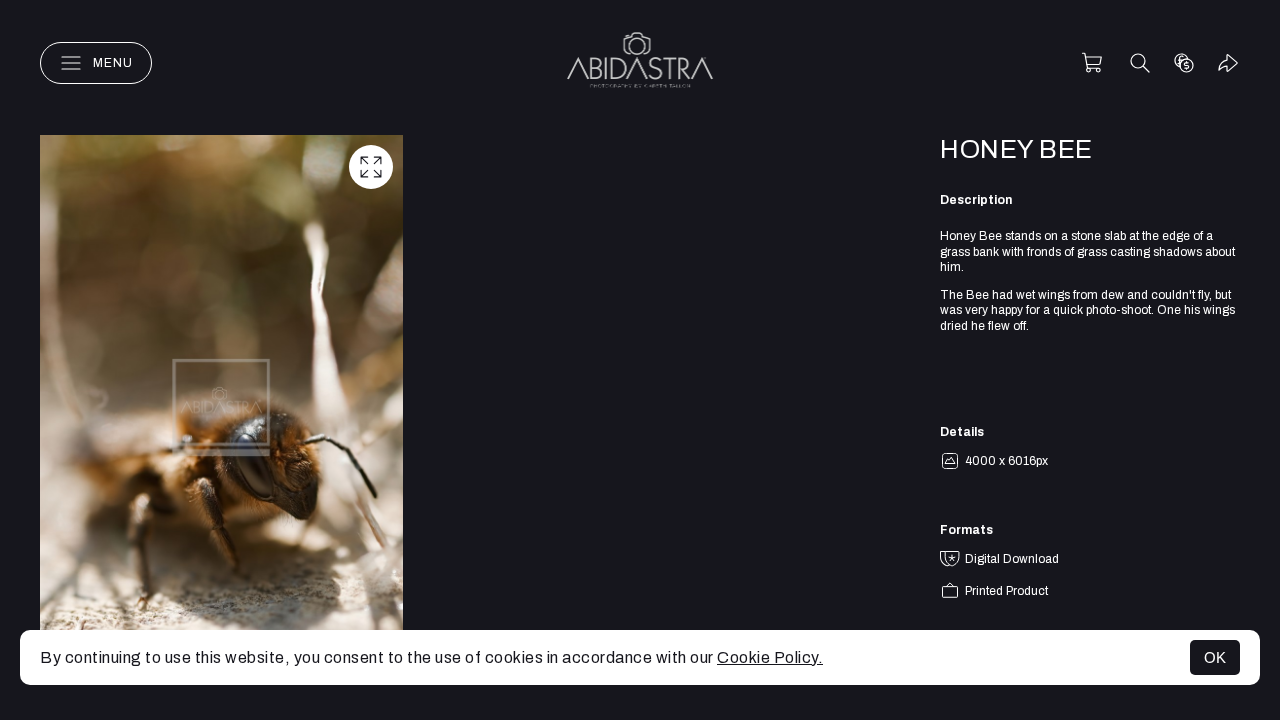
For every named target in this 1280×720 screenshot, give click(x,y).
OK (1215, 657)
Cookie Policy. (770, 657)
